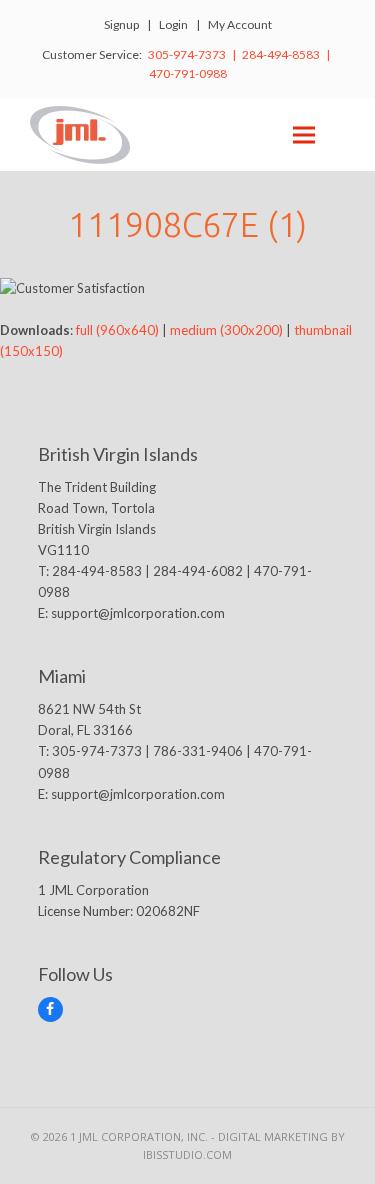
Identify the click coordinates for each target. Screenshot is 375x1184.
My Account (240, 24)
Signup (121, 24)
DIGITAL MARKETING (274, 1136)
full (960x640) (117, 330)
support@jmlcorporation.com (138, 613)
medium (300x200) (226, 330)
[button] (304, 134)
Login (173, 24)
